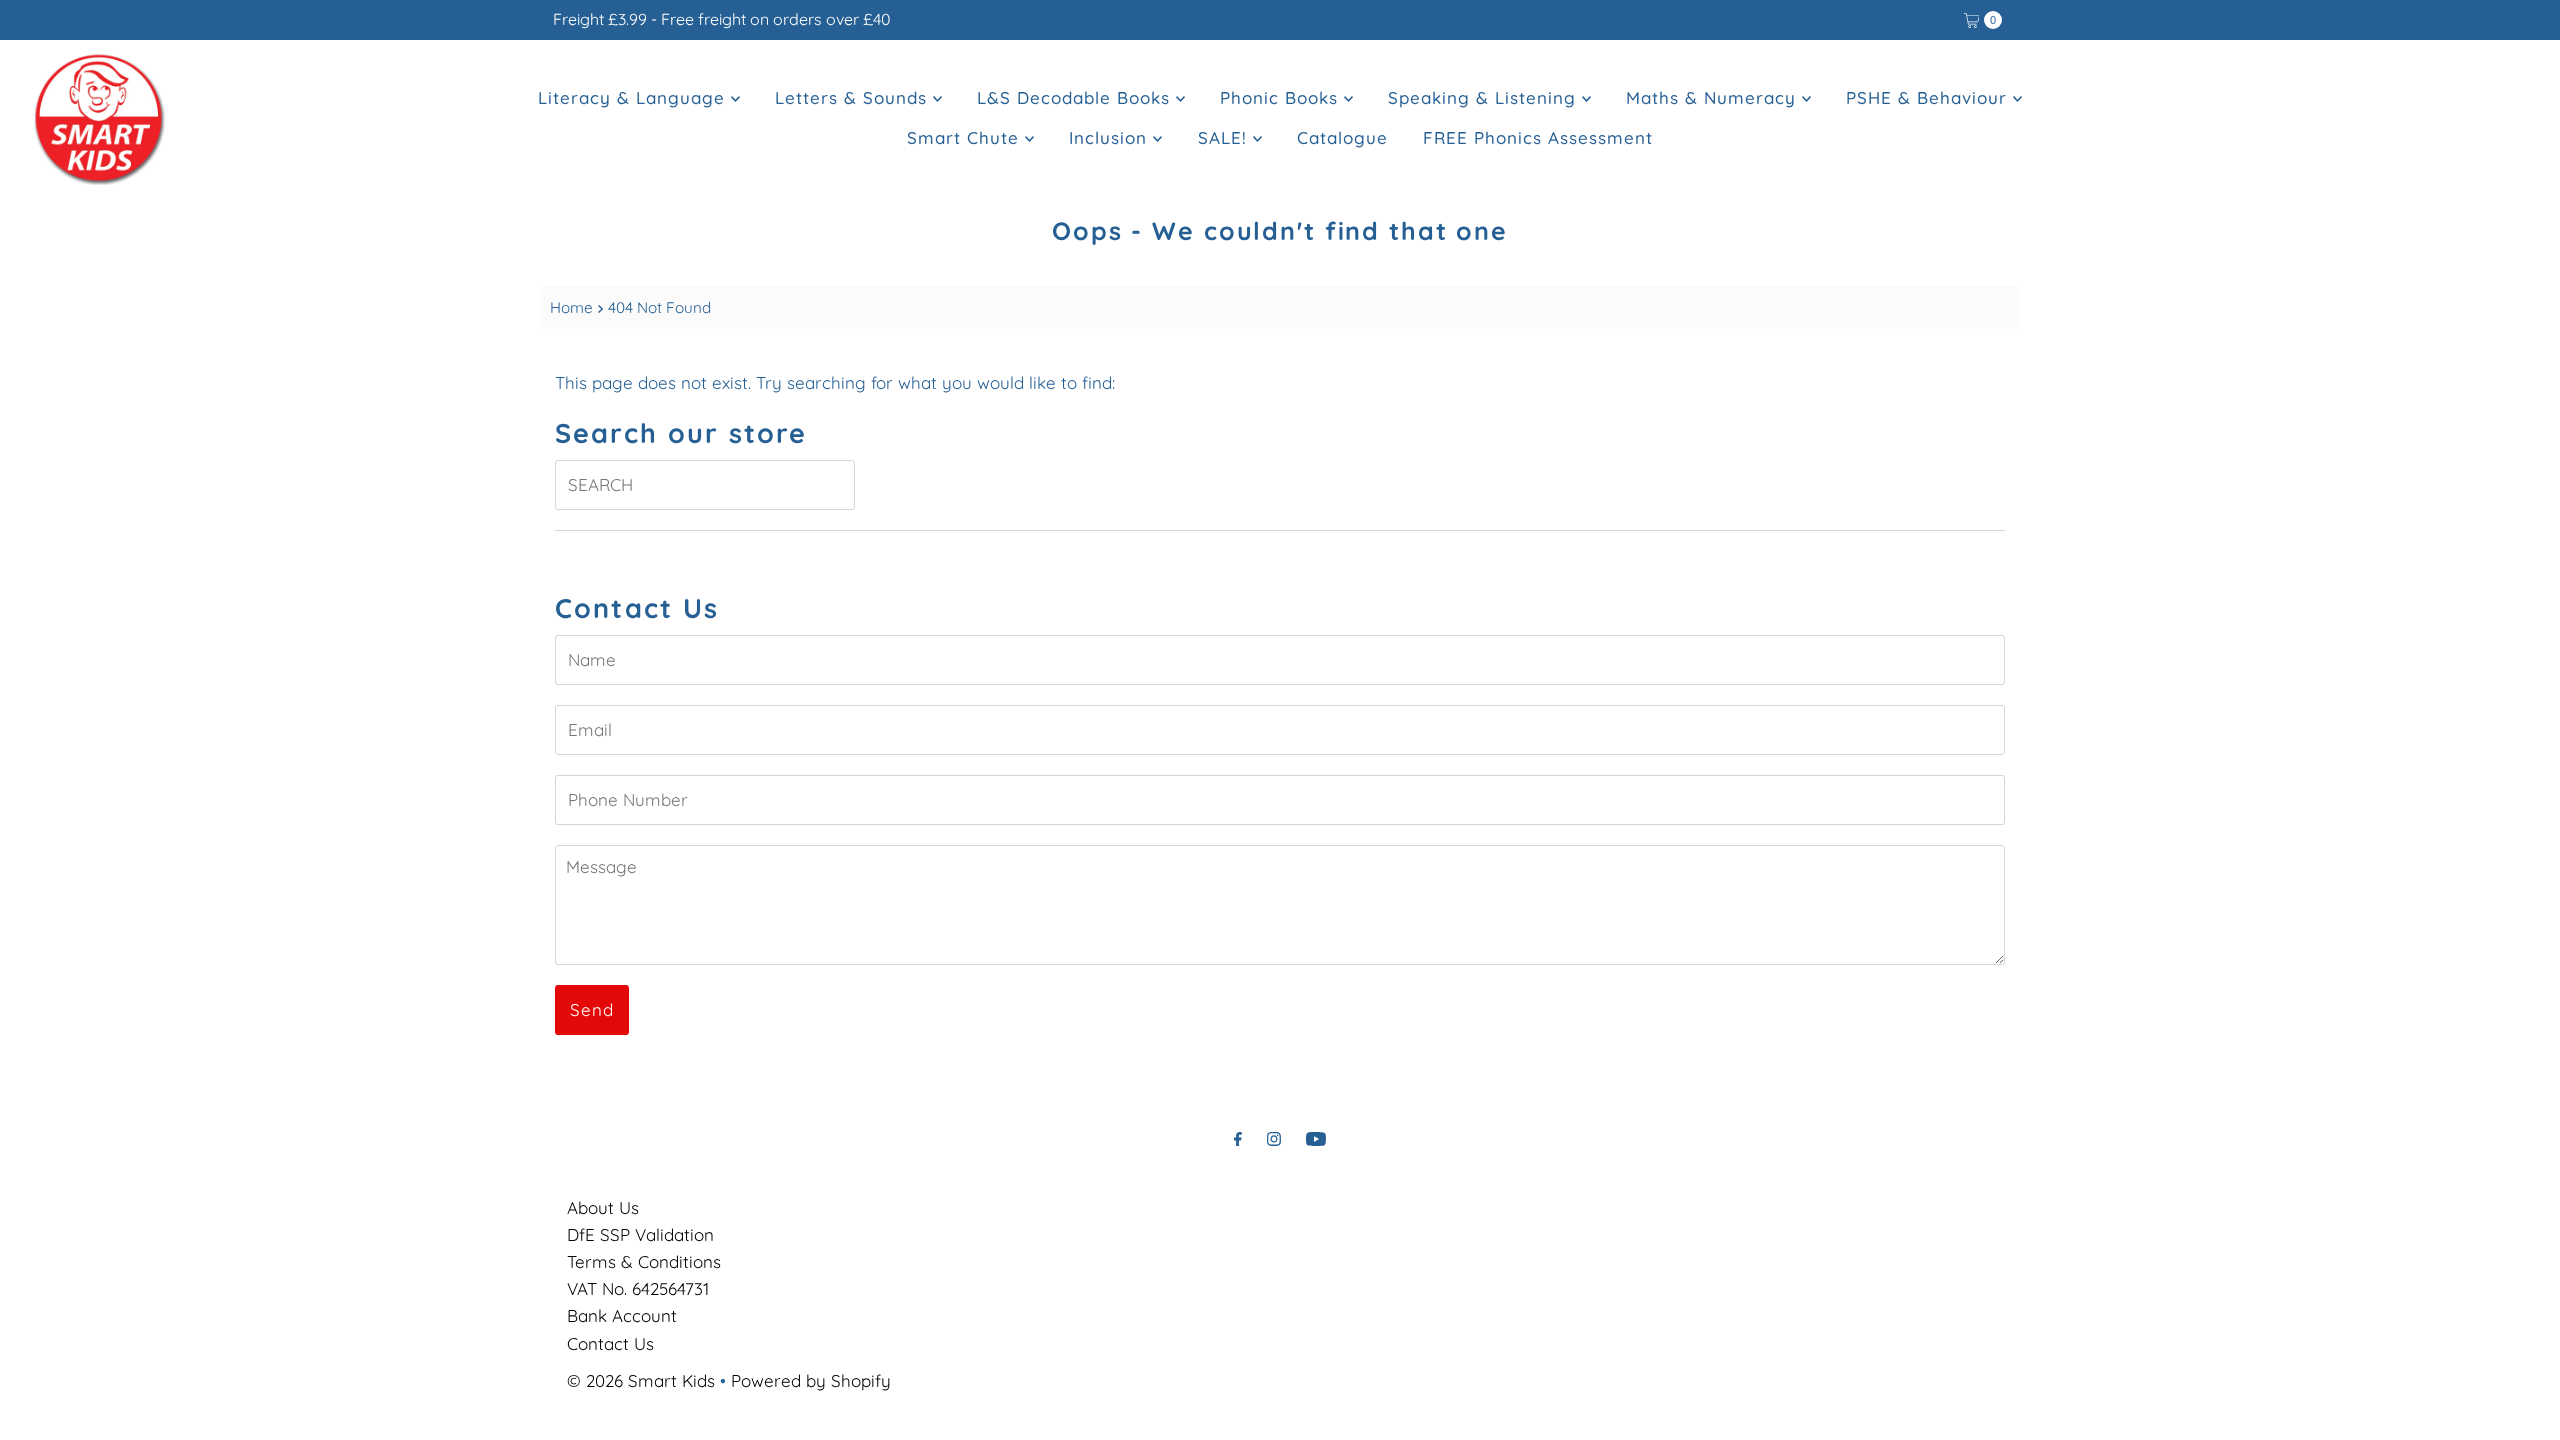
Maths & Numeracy (1714, 97)
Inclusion (1111, 137)
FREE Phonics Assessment (1538, 137)
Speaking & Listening (1485, 97)
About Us (603, 1207)
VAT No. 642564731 (638, 1288)
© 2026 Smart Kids (641, 1380)
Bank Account (622, 1315)
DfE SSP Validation (640, 1234)
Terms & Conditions (644, 1261)
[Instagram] (1274, 1138)
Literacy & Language (634, 97)
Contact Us (610, 1343)
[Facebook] (1238, 1138)
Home (571, 307)
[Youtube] (1316, 1138)
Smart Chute (966, 137)
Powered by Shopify (811, 1380)
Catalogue (1342, 137)
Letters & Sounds (854, 97)
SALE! (1225, 137)
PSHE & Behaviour (1929, 97)
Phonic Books (1282, 97)
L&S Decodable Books (1076, 97)
